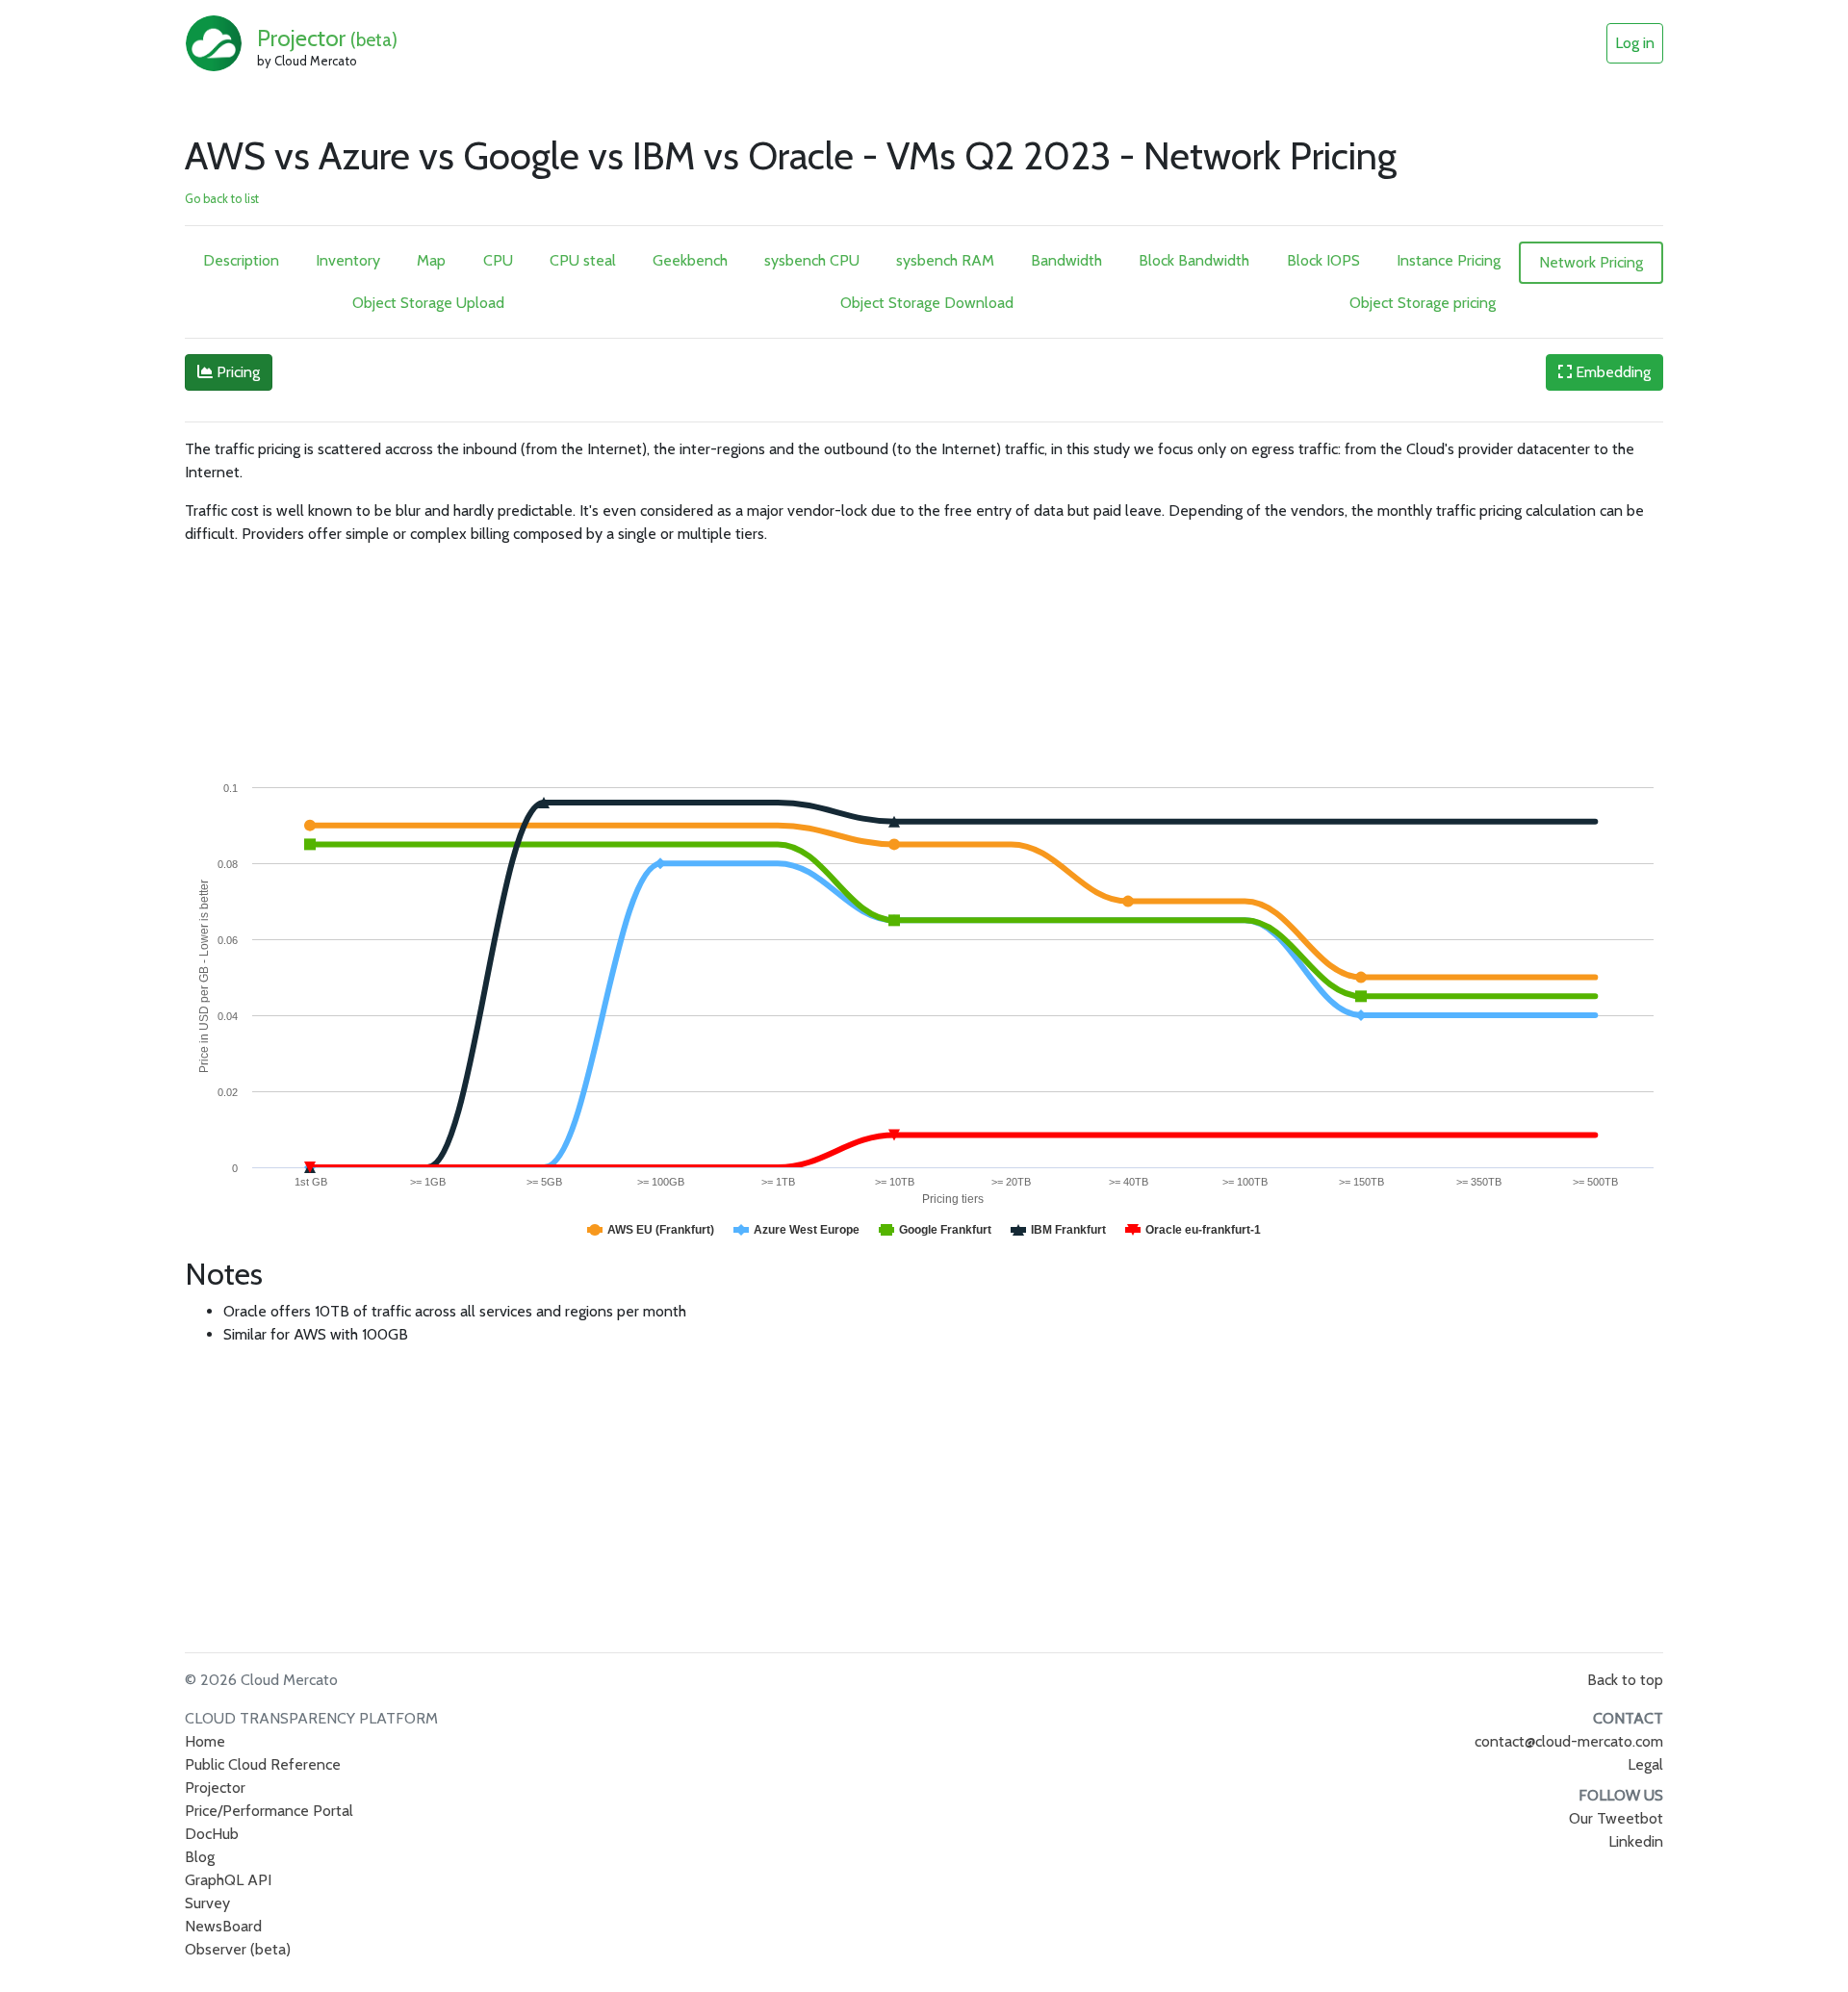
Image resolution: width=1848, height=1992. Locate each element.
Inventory (348, 260)
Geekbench (690, 260)
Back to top (1625, 1680)
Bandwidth (1066, 260)
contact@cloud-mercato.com (1569, 1741)
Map (431, 260)
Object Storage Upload (428, 303)
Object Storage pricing (1423, 303)
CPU (498, 260)
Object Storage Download (927, 303)
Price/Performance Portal (269, 1811)
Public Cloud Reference (263, 1764)
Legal (1645, 1764)
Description (241, 260)
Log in (1635, 43)
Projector (327, 38)
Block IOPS (1323, 260)
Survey (207, 1903)
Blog (200, 1857)
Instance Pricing (1449, 260)
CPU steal (583, 260)
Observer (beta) (238, 1949)
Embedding (1611, 372)
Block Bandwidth (1194, 260)
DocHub (212, 1834)
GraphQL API (228, 1880)
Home (205, 1741)
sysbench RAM (945, 260)
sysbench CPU (812, 260)
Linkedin (1636, 1841)
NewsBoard (223, 1926)
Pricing (236, 372)
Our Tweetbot (1616, 1818)
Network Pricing (1591, 262)
